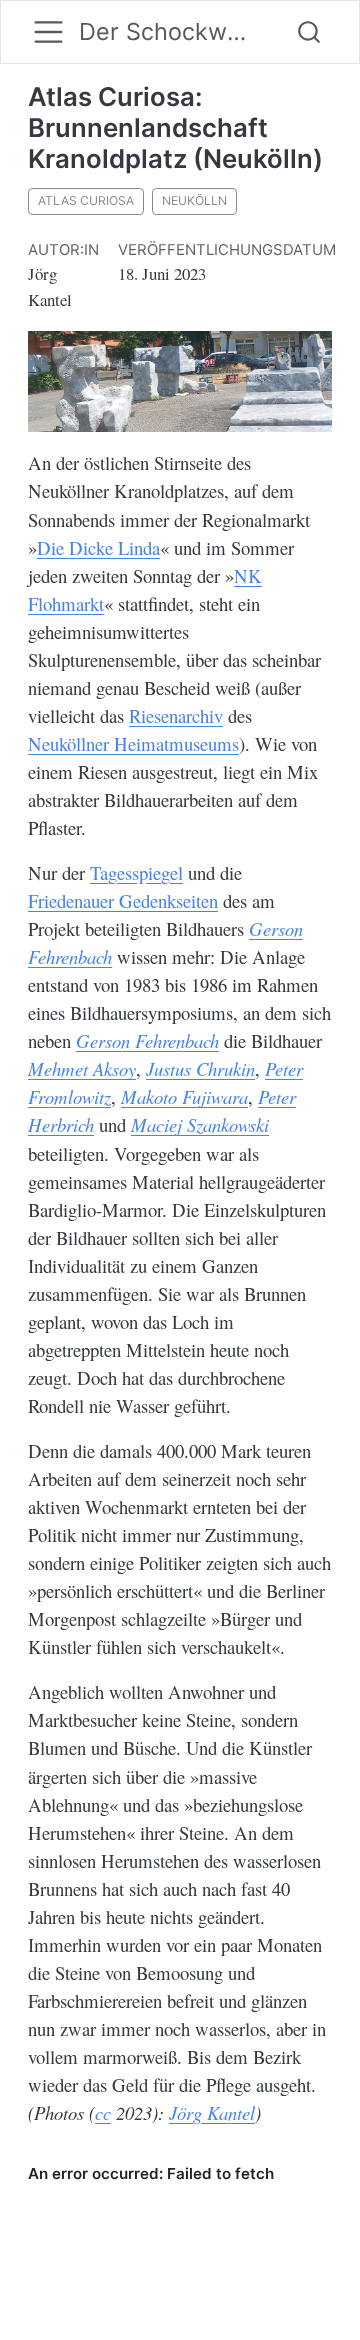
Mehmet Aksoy (82, 1068)
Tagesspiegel (136, 872)
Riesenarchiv (176, 715)
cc (103, 2112)
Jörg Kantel (212, 2112)
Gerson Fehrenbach (147, 1040)
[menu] (48, 31)
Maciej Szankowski (200, 1124)
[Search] (309, 32)
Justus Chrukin (200, 1068)
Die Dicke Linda (98, 547)
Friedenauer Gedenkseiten (123, 900)
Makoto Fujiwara (184, 1096)
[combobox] (310, 32)
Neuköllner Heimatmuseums (133, 743)
